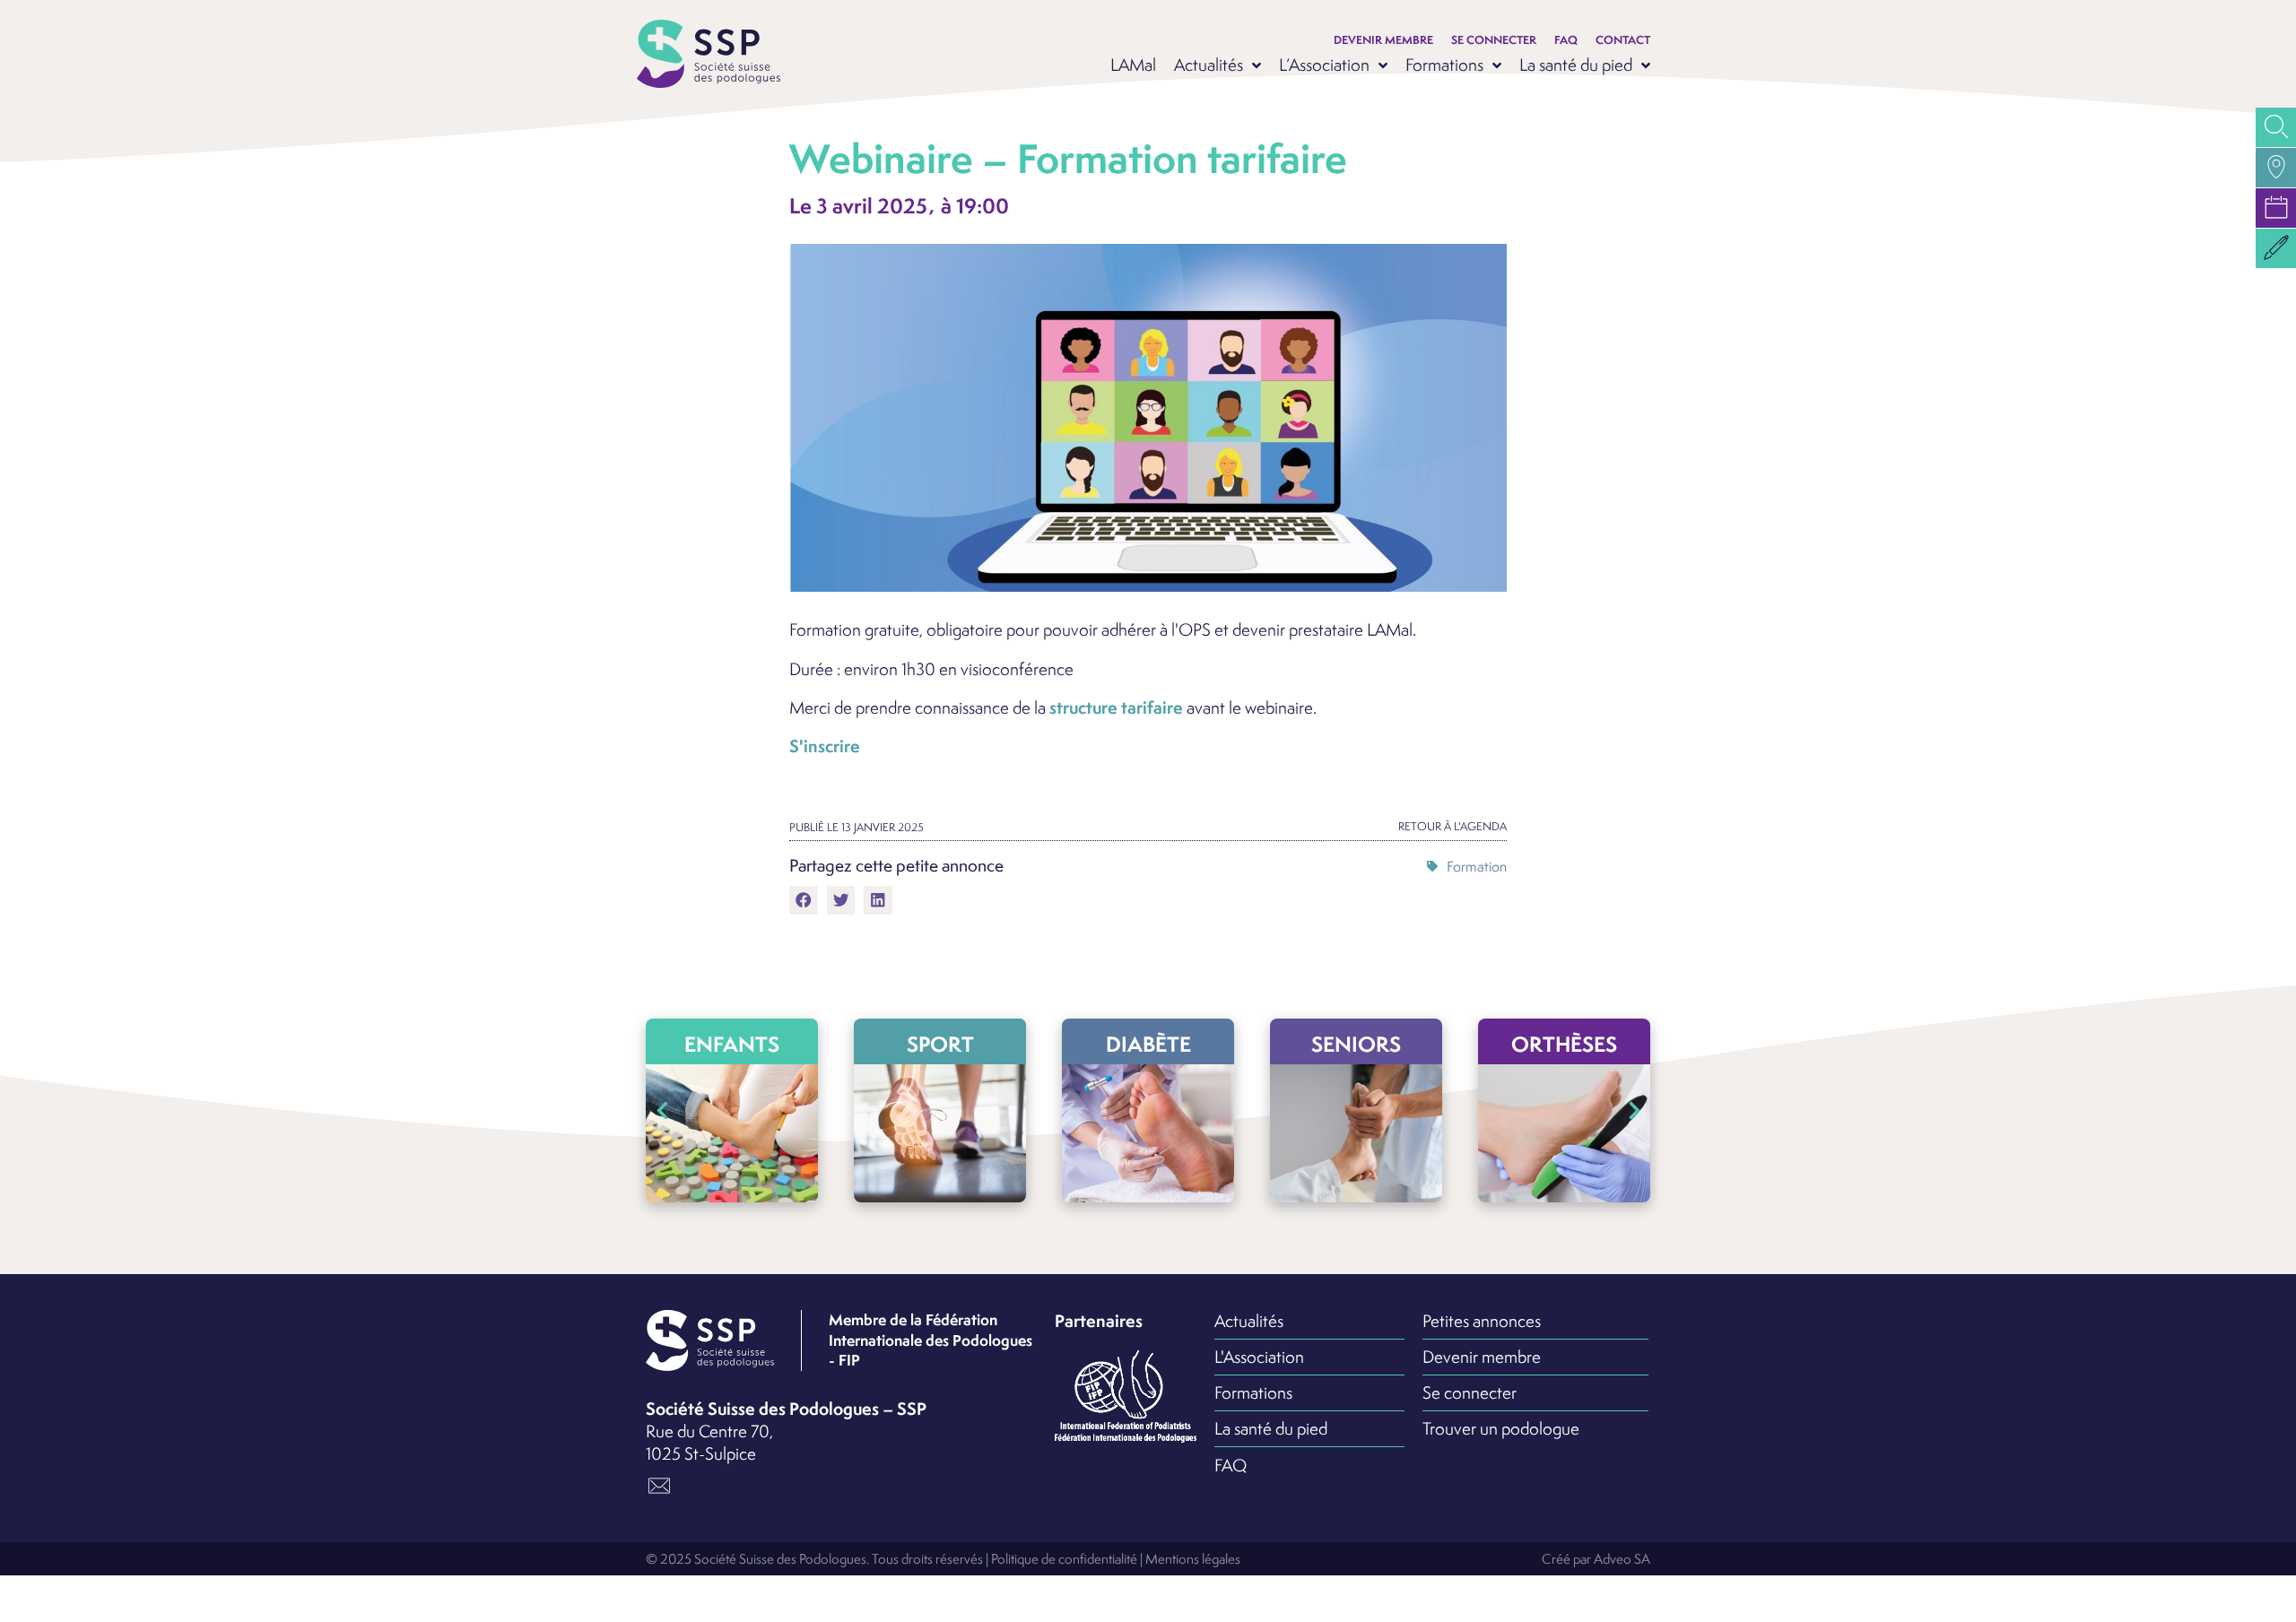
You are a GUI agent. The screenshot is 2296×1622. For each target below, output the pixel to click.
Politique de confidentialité (1064, 1558)
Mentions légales (1193, 1558)
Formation (1477, 867)
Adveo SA (1622, 1558)
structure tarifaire (1116, 707)
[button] (2276, 248)
